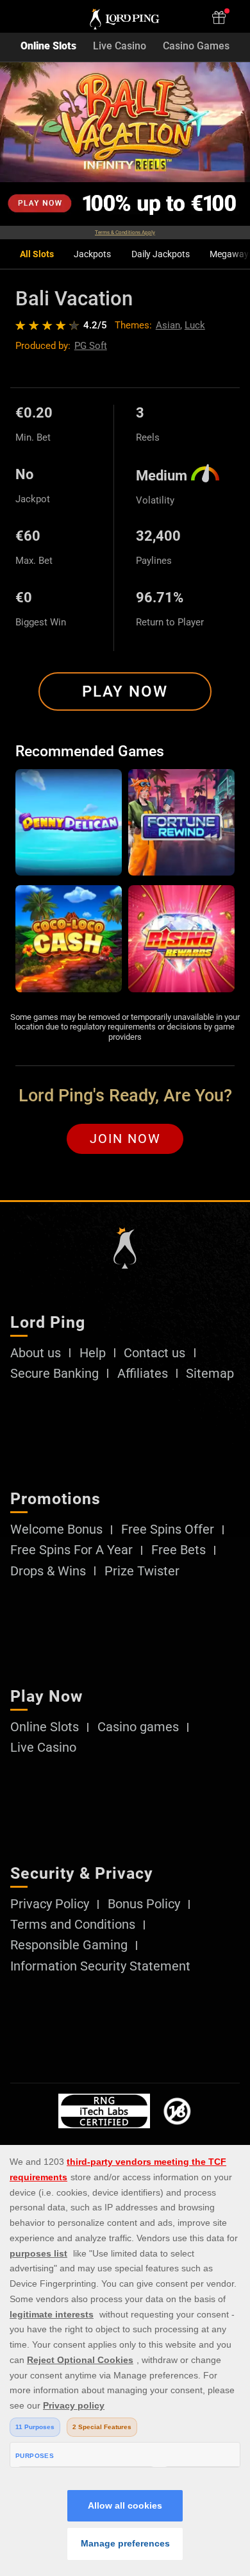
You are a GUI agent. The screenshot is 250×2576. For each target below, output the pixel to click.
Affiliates (143, 1374)
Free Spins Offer (168, 1530)
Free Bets (179, 1550)
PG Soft (91, 346)
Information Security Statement (100, 1967)
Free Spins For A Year (71, 1550)
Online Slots (48, 47)
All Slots (37, 254)
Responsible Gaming (69, 1945)
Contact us (154, 1353)
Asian (168, 325)
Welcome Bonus (56, 1530)
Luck (195, 325)
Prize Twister (142, 1572)
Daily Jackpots (161, 254)
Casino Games (196, 47)
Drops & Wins (48, 1572)
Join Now (125, 1139)
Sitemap (210, 1374)
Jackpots (92, 254)
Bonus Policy (144, 1904)
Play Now (125, 691)
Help (93, 1353)
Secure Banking (54, 1374)
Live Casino (120, 47)
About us (36, 1353)
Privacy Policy (50, 1904)
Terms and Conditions (73, 1925)
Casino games (138, 1727)
